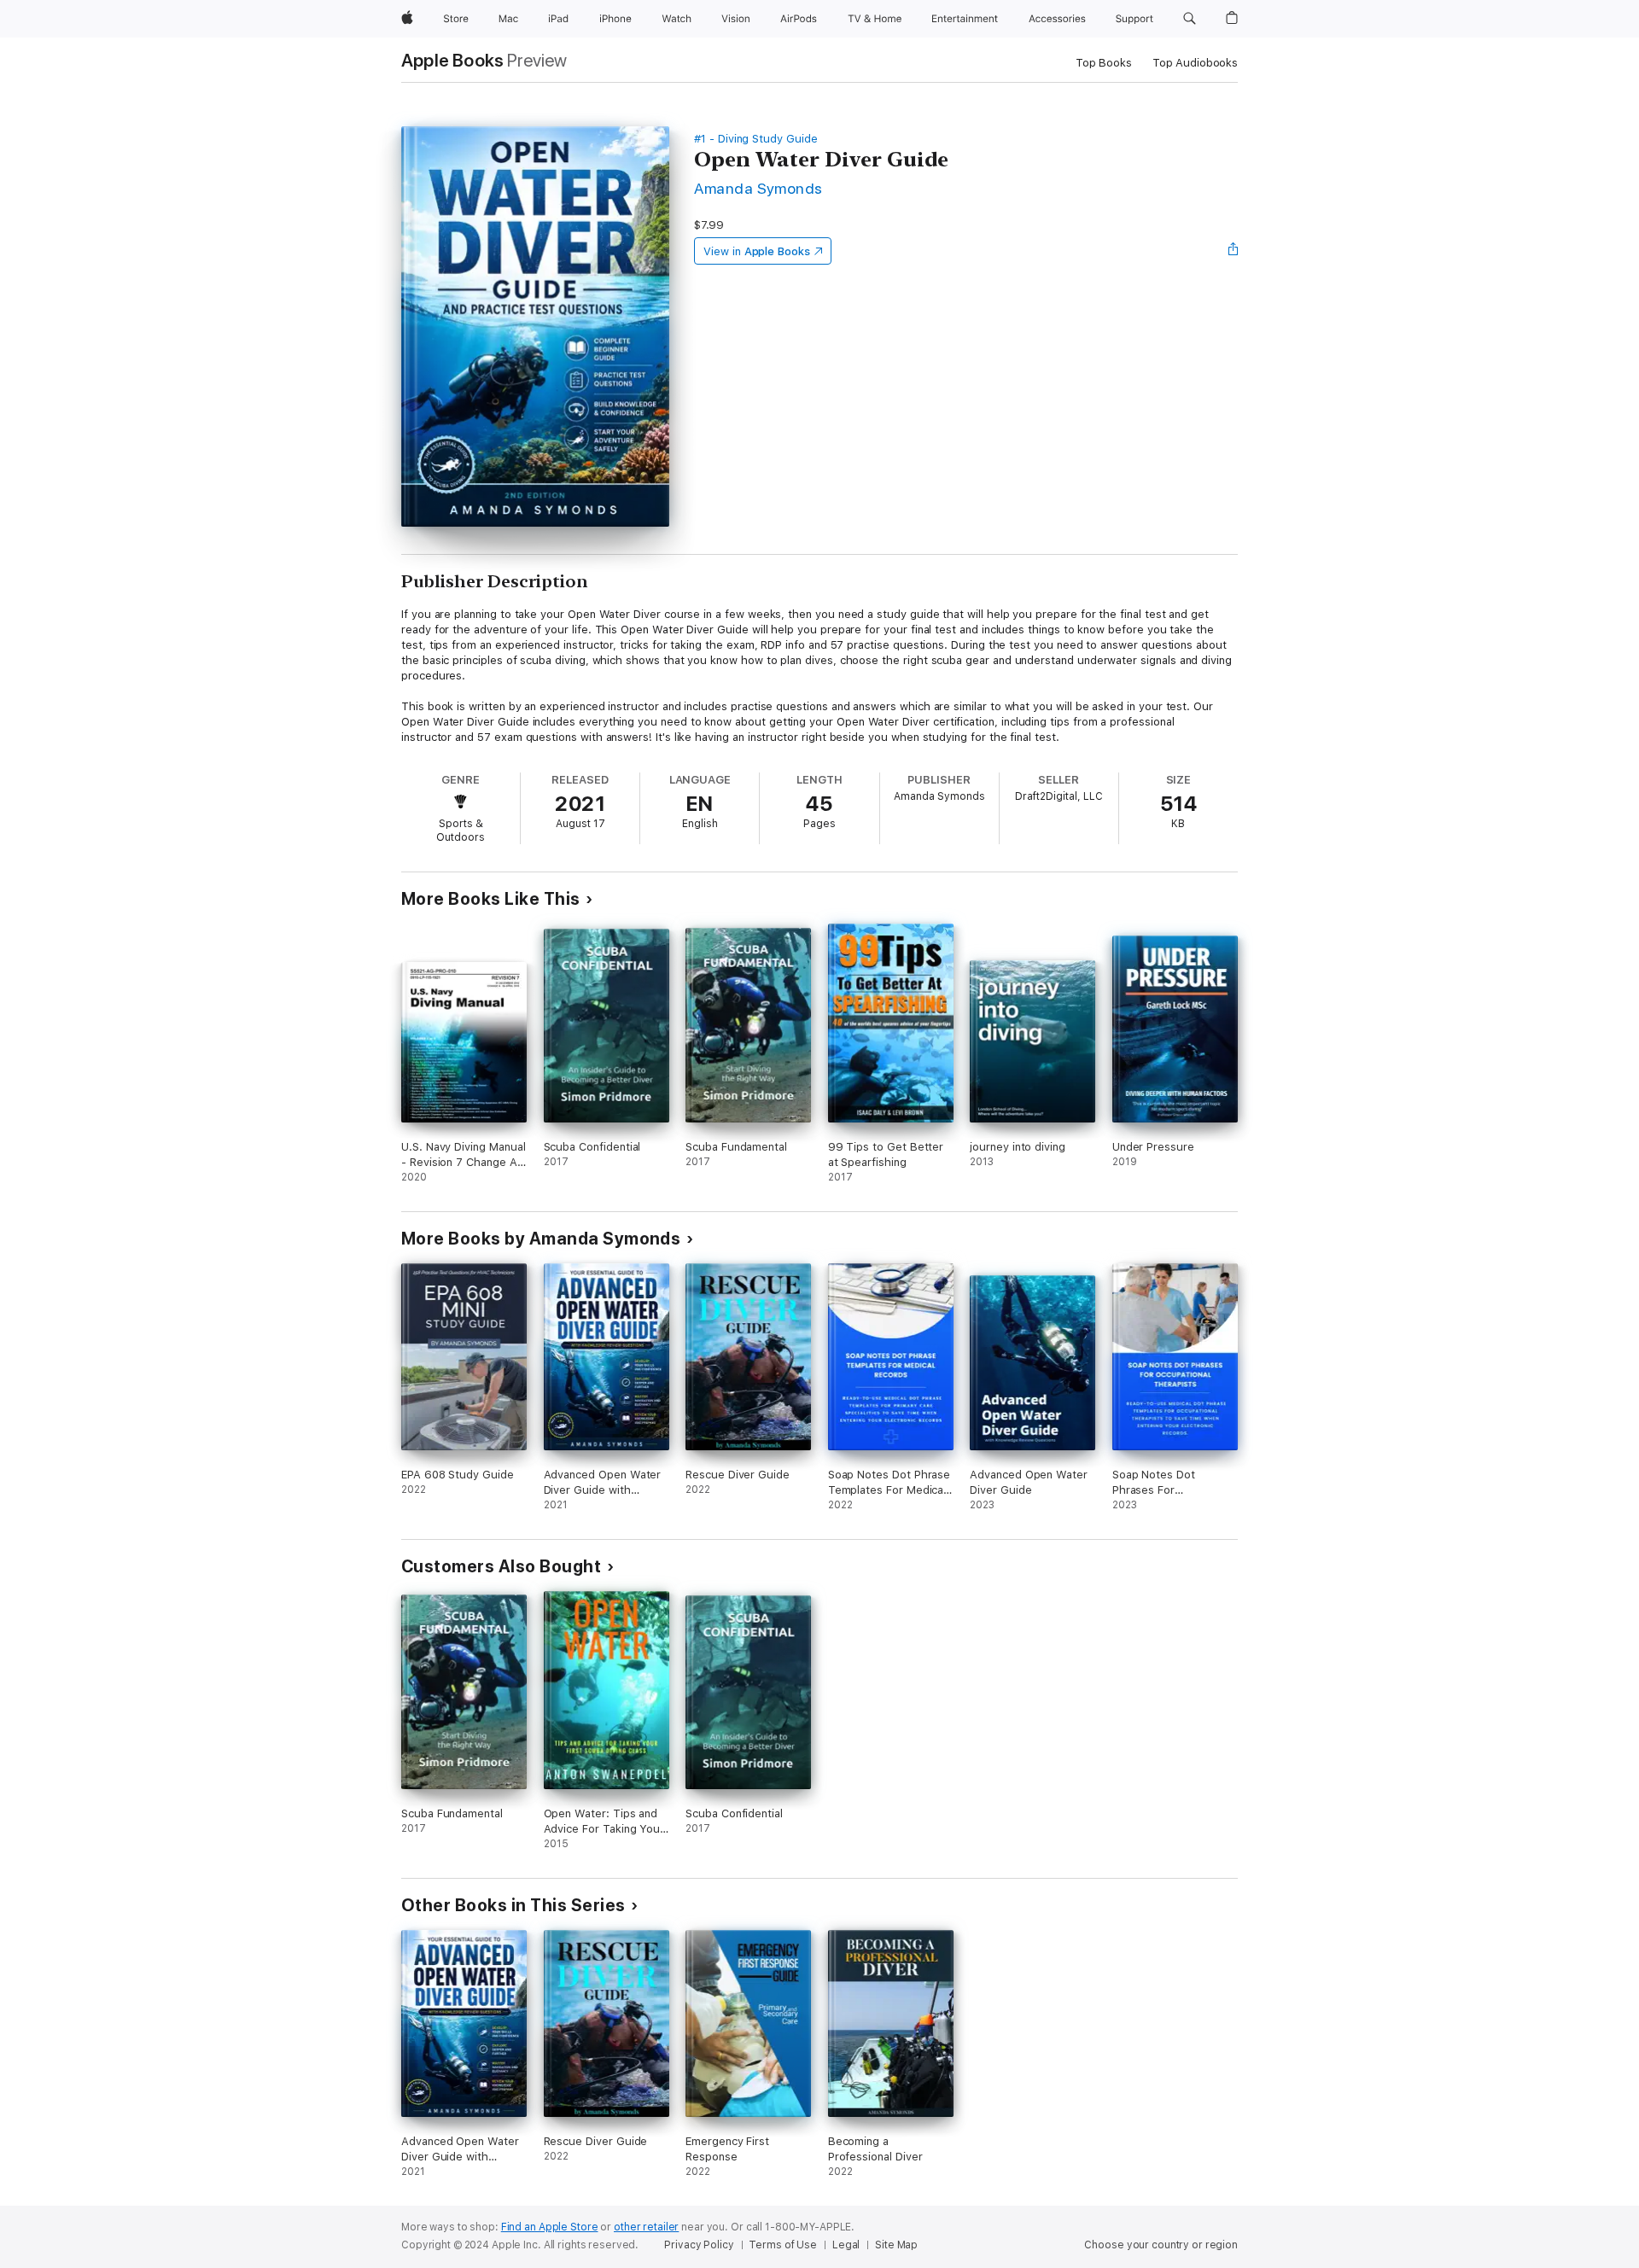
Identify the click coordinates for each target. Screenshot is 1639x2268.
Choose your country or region (1161, 2245)
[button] (1190, 19)
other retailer (646, 2227)
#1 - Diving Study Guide (756, 139)
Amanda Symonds (758, 188)
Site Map (896, 2245)
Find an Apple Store (550, 2227)
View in (757, 251)
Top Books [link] (1104, 63)
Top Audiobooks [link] (1195, 63)
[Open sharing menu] (1234, 251)
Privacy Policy (699, 2245)
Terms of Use (783, 2245)
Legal (846, 2245)
